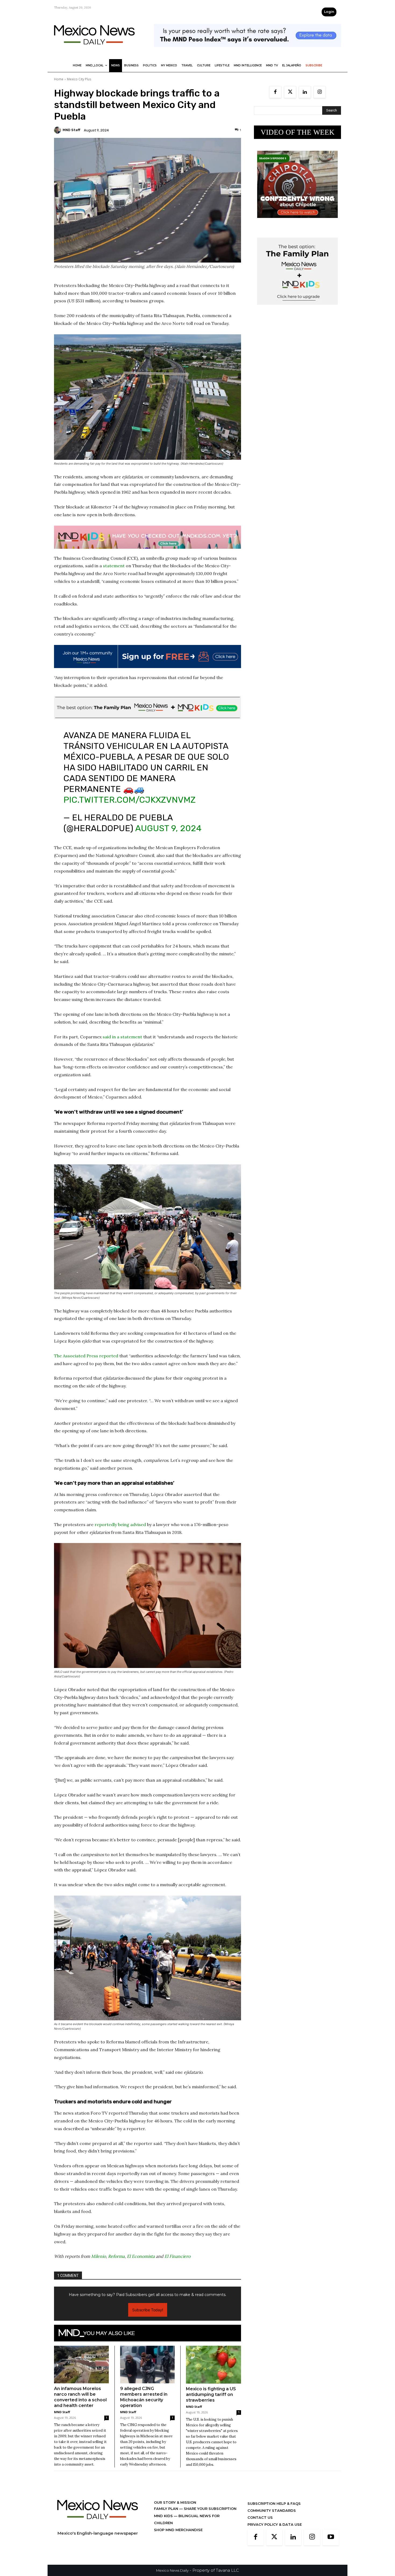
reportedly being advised (120, 1530)
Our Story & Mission (175, 2508)
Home (59, 79)
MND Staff (71, 130)
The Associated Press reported (86, 1361)
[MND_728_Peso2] (247, 51)
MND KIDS (164, 2521)
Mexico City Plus (79, 79)
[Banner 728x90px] (148, 537)
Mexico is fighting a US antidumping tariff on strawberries (211, 2400)
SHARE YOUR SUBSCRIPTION (210, 2514)
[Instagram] (320, 92)
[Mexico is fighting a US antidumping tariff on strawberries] (213, 2370)
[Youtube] (331, 2543)
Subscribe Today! (148, 2315)
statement (114, 566)
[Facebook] (275, 92)
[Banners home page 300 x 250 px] (297, 222)
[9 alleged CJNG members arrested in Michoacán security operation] (148, 2370)
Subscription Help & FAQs (274, 2509)
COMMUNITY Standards (272, 2516)
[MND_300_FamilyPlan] (297, 309)
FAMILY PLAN (167, 2514)
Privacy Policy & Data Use (275, 2530)
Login (329, 12)
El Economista (141, 2262)
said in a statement (122, 1042)
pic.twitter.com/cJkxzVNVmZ (130, 805)
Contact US (260, 2523)
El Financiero (177, 2262)
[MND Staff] (58, 130)
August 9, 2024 (168, 834)
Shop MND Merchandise (178, 2535)
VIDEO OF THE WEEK (298, 132)
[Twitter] (290, 92)
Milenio (98, 2262)
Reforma (116, 2262)
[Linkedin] (305, 92)
